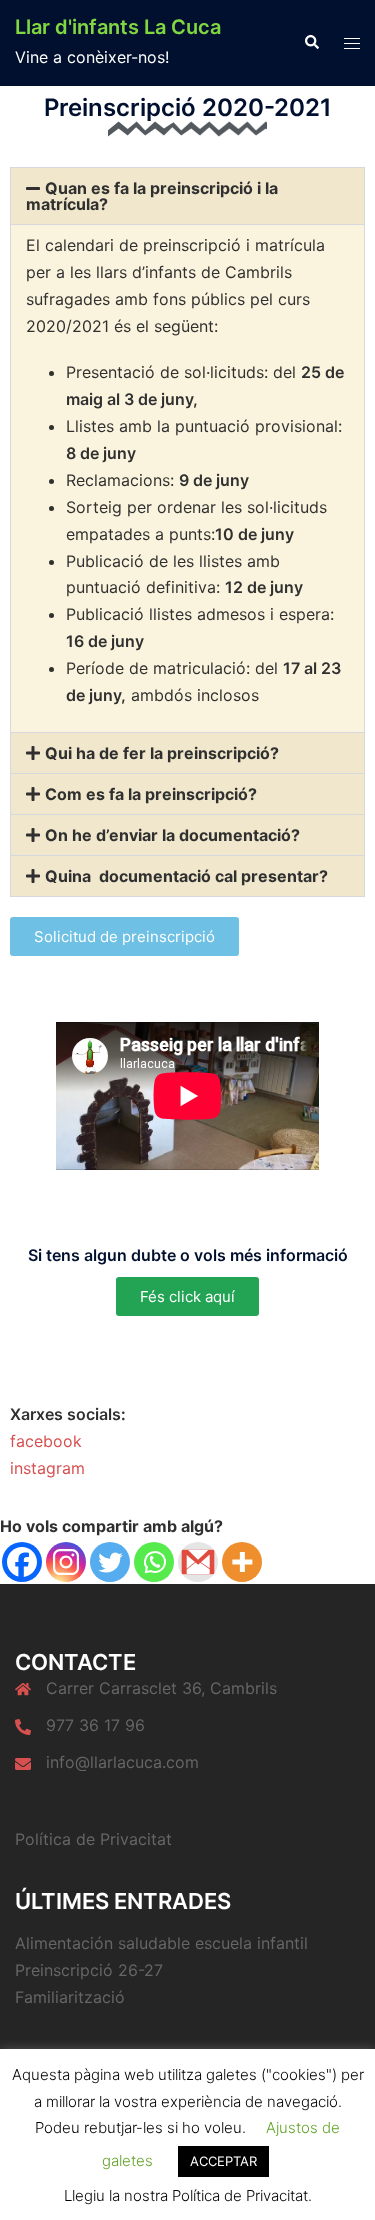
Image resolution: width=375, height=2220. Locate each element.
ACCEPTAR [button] (223, 2161)
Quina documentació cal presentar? (186, 876)
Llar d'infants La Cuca (118, 27)
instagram (47, 1468)
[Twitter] (110, 1562)
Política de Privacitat (93, 1839)
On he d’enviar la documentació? (172, 835)
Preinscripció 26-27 (89, 1970)
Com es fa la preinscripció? (151, 794)
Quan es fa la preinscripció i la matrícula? (152, 196)
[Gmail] (198, 1562)
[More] (242, 1562)
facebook (46, 1441)
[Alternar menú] (352, 43)
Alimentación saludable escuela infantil (161, 1943)
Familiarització (70, 1997)
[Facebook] (22, 1562)
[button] (311, 43)
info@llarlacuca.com (122, 1762)
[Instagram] (66, 1562)
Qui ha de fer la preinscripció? (162, 753)
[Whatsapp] (154, 1562)
